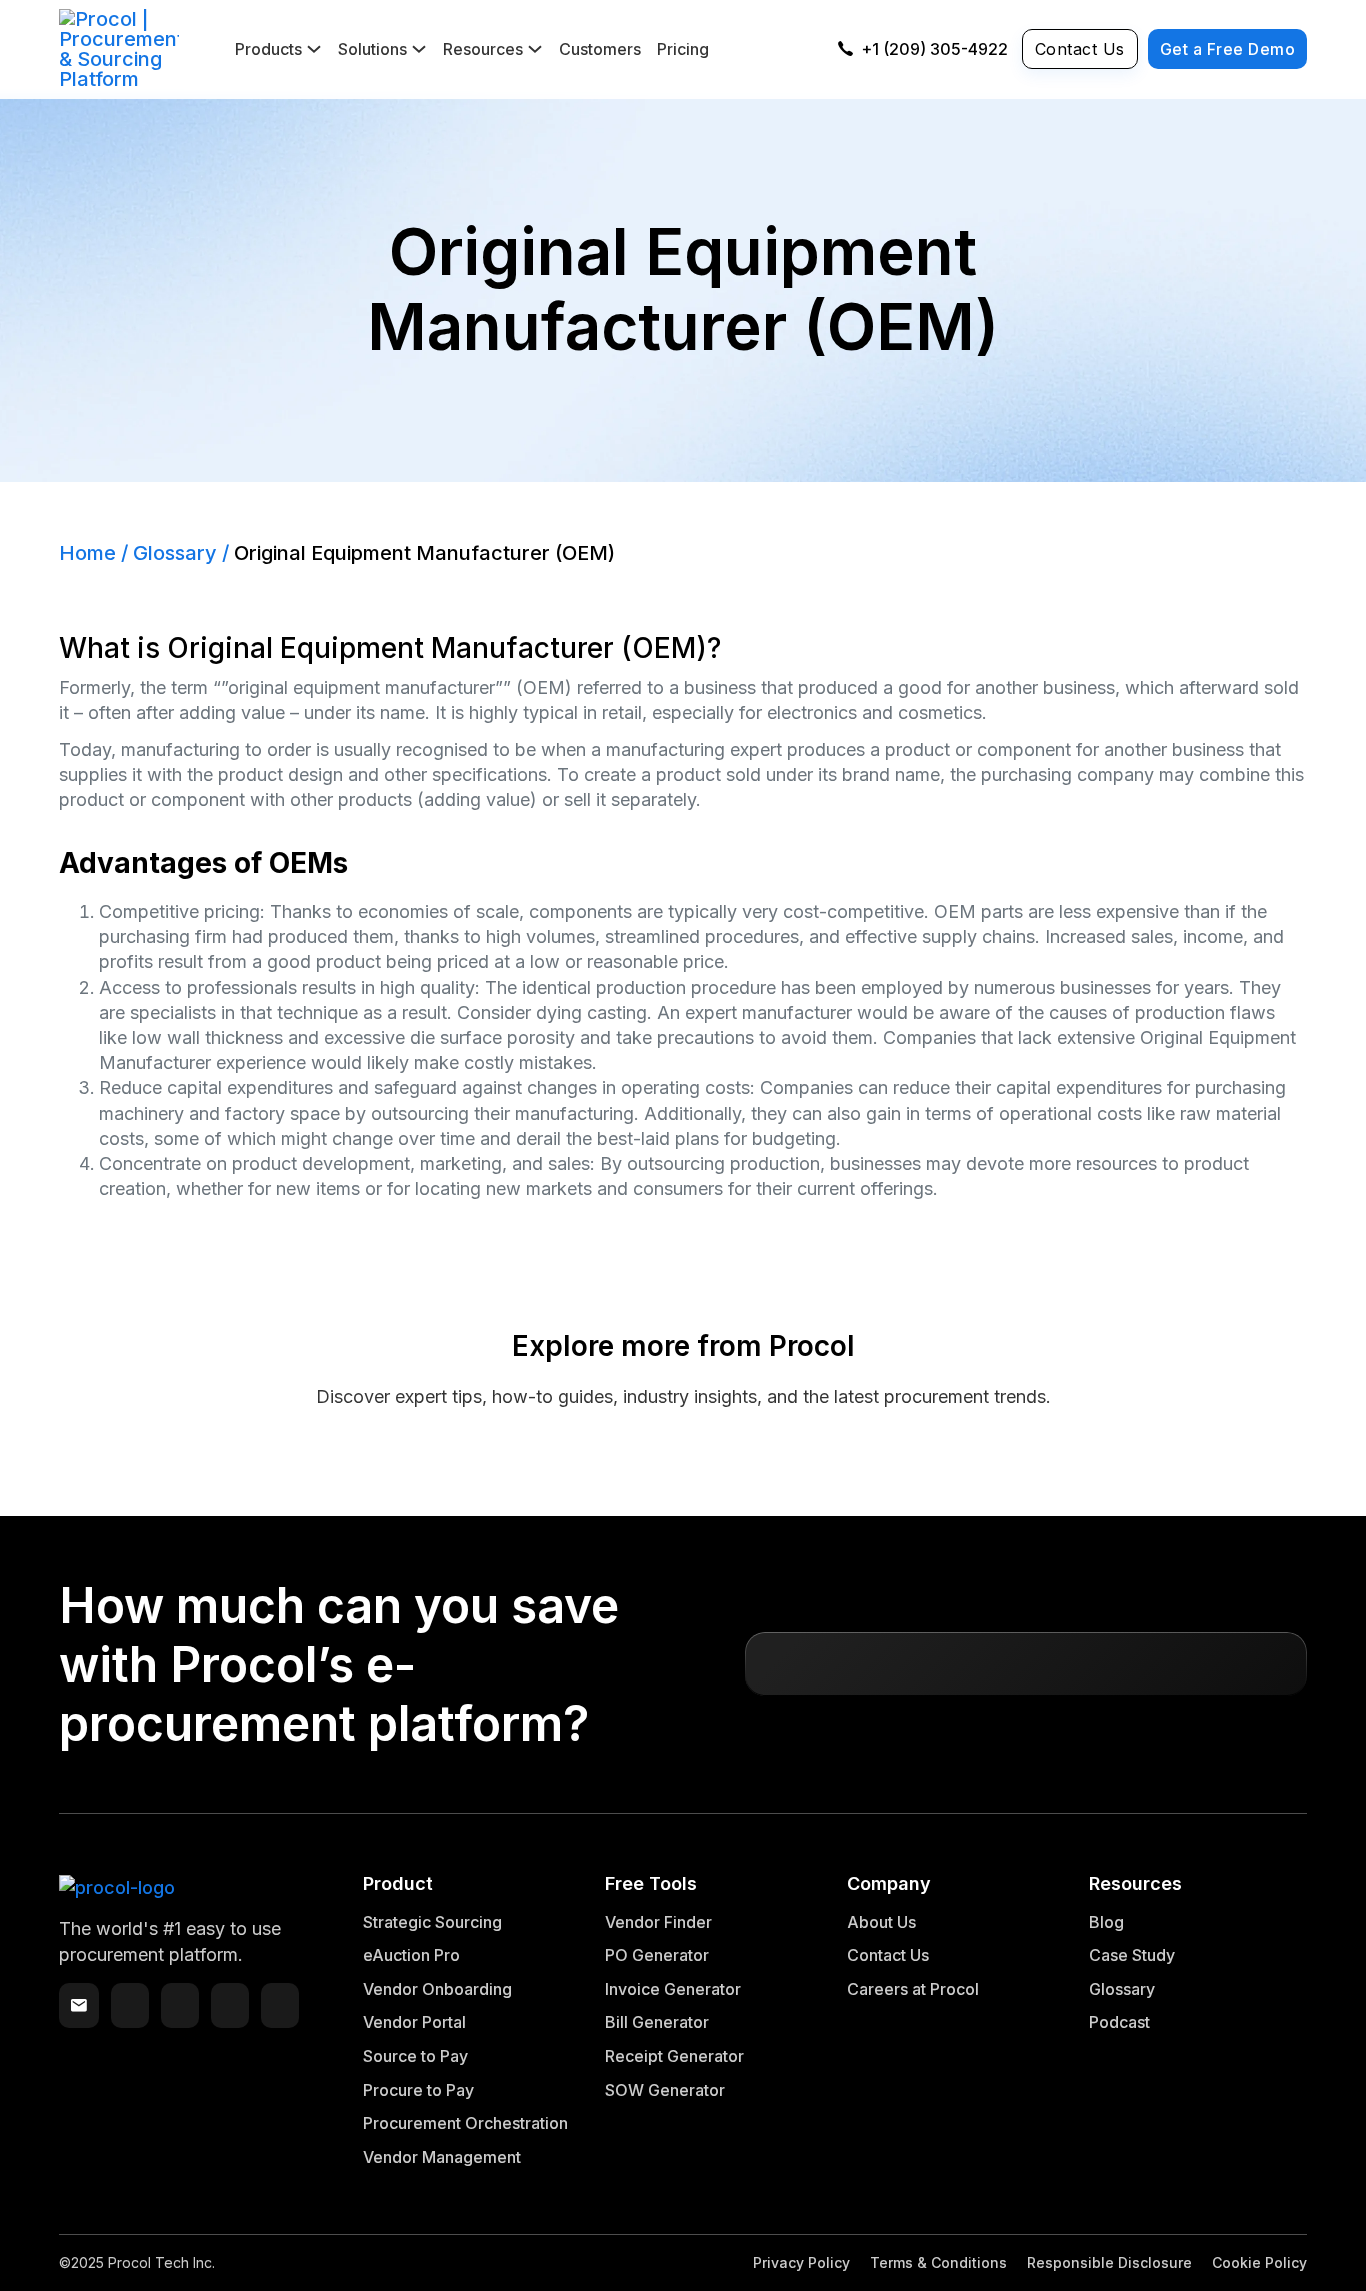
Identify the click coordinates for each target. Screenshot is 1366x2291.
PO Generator (657, 1955)
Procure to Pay (418, 2090)
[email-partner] (79, 2005)
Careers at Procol (913, 1989)
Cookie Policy (1259, 2262)
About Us (881, 1922)
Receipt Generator (674, 2056)
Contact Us (1080, 49)
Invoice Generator (673, 1989)
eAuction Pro (411, 1955)
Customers (600, 49)
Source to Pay (415, 2056)
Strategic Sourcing (432, 1922)
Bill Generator (657, 2022)
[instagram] (280, 2005)
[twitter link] (130, 2005)
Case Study (1132, 1955)
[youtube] (230, 2005)
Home (87, 553)
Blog (1106, 1922)
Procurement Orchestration (465, 2123)
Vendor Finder (658, 1922)
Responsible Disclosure (1109, 2262)
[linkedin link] (180, 2005)
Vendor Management (442, 2157)
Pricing (683, 49)
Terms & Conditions (938, 2262)
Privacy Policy (801, 2262)
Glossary (1122, 1989)
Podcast (1119, 2022)
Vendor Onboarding (437, 1989)
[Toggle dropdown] (314, 49)
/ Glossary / (175, 553)
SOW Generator (665, 2090)
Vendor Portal (414, 2022)
